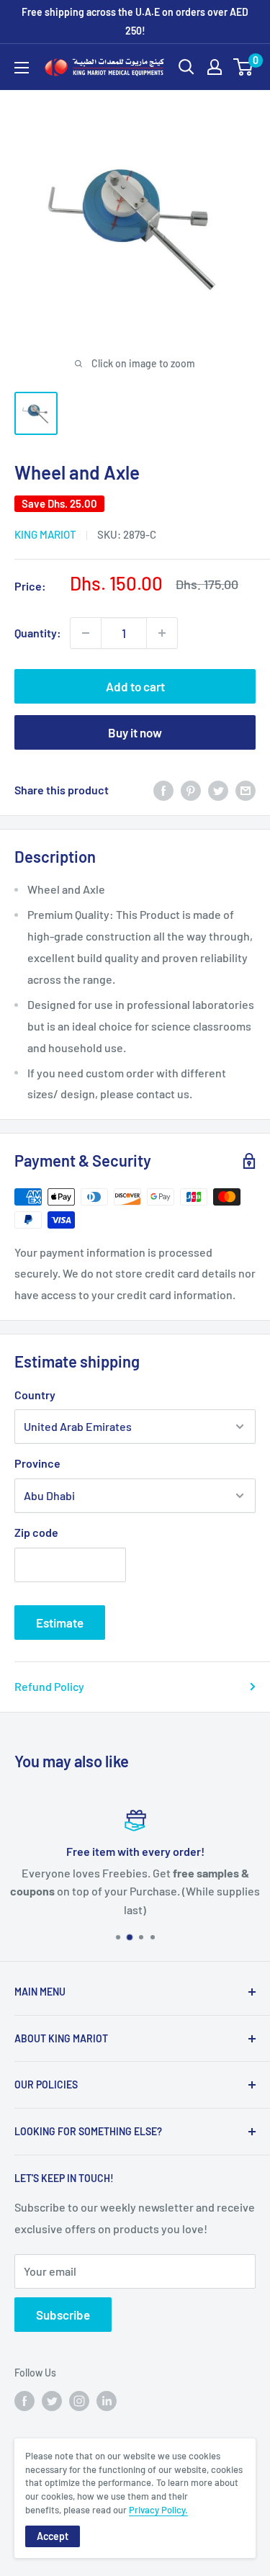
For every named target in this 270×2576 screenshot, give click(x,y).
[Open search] (186, 67)
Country (35, 1395)
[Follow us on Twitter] (52, 2401)
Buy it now (135, 732)
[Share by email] (246, 790)
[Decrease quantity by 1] (86, 633)
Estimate (60, 1623)
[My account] (215, 67)
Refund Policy (49, 1686)
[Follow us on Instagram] (79, 2401)
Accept (53, 2536)
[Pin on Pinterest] (191, 790)
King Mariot (45, 534)
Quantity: (38, 633)
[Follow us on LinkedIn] (107, 2401)
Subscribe (63, 2315)
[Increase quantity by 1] (162, 633)
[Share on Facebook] (163, 790)
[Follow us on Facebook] (24, 2401)
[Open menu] (22, 68)
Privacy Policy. (158, 2510)
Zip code (36, 1532)
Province (37, 1463)
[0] (244, 67)
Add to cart (135, 686)
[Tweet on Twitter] (218, 790)
